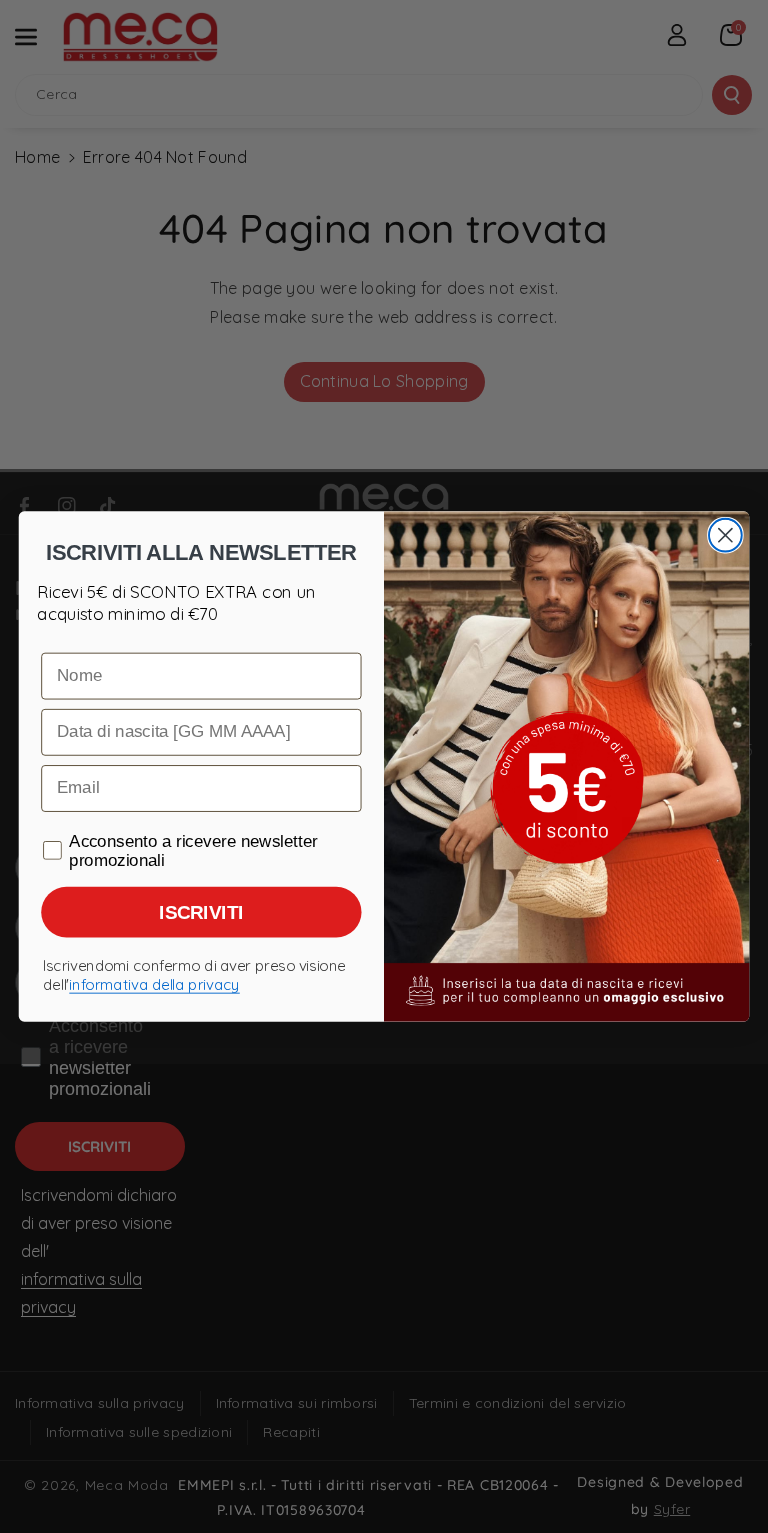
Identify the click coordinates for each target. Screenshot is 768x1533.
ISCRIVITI (201, 912)
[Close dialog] (725, 535)
